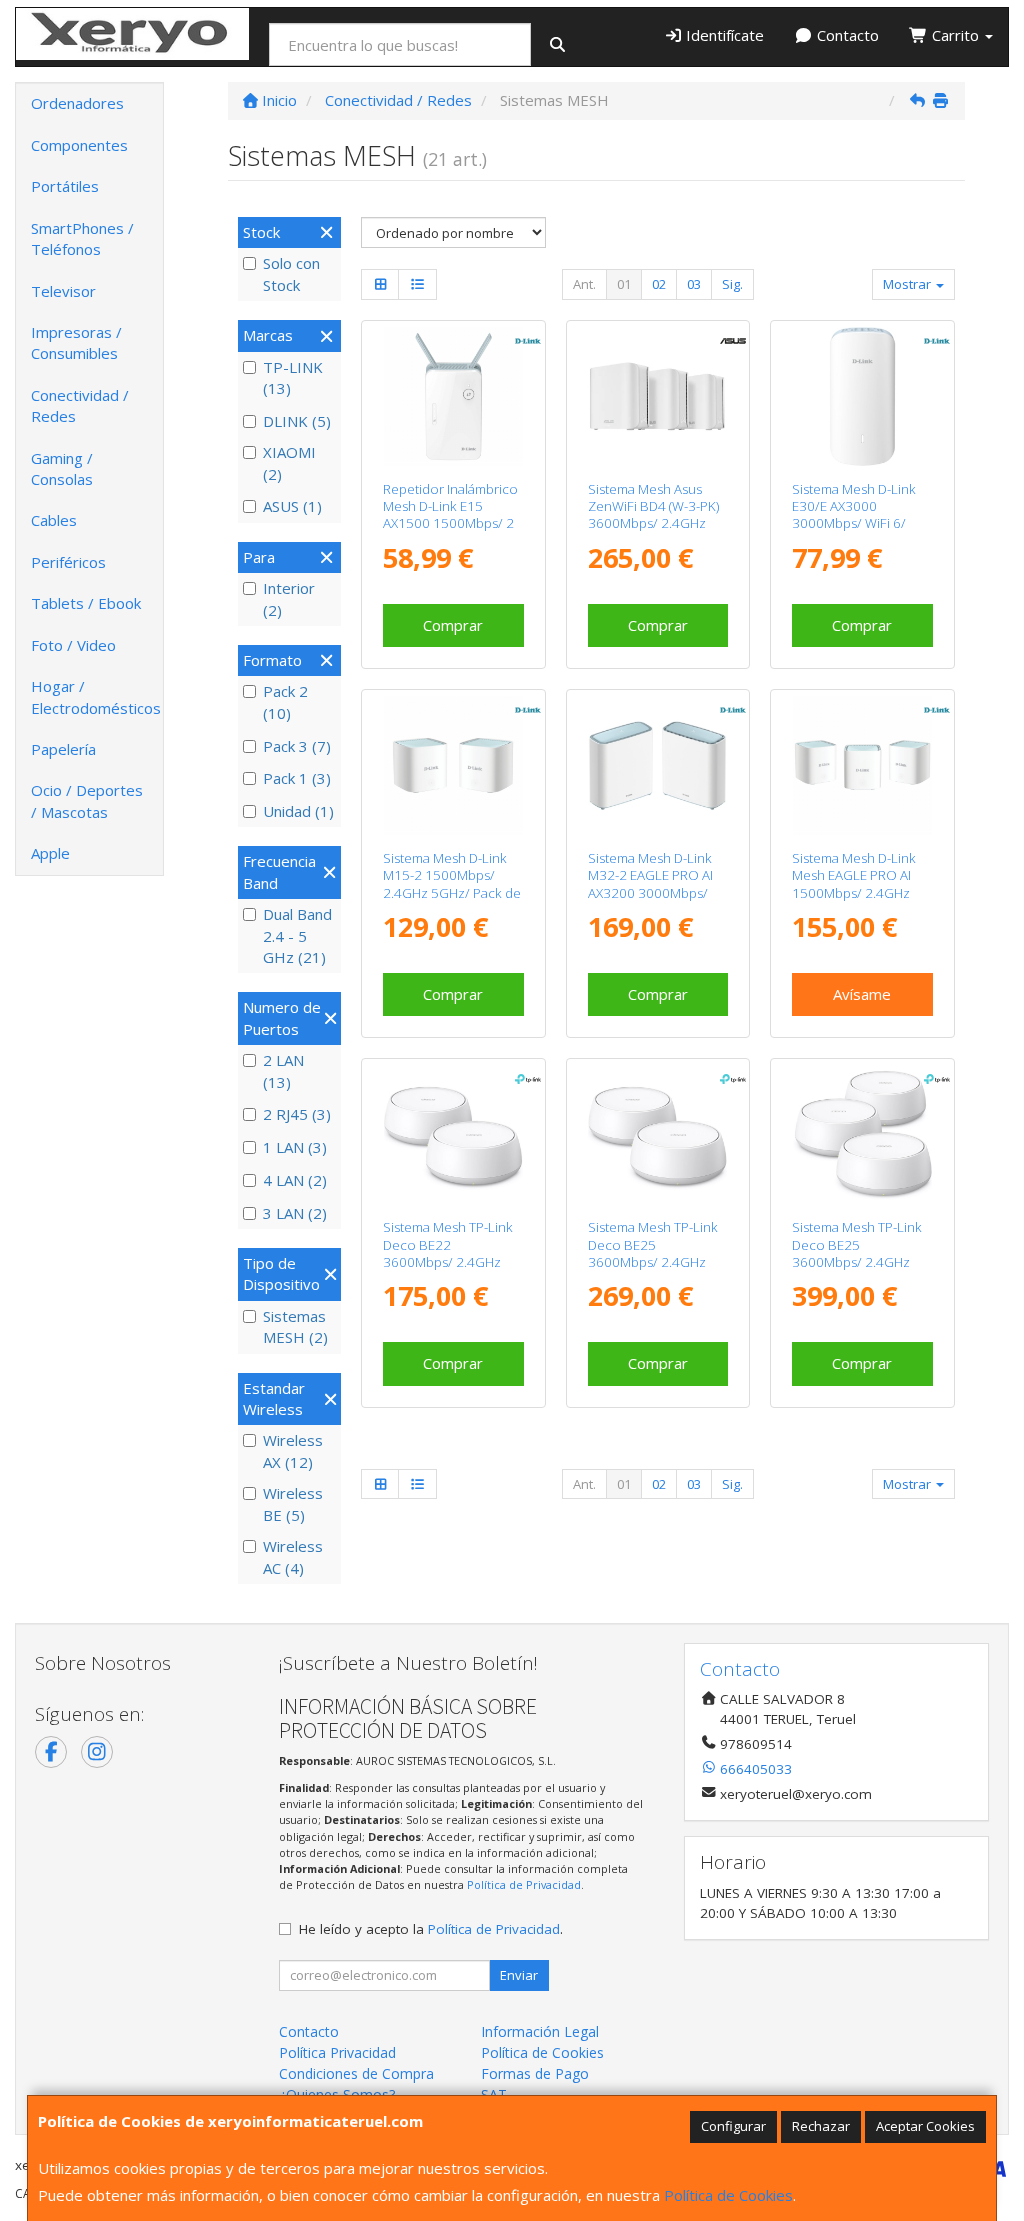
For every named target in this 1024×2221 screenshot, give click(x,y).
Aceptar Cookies (925, 2126)
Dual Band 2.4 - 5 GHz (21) (297, 935)
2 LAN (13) (283, 1070)
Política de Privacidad (524, 1884)
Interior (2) (289, 598)
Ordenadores (77, 103)
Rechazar (821, 2126)
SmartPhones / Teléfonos (82, 238)
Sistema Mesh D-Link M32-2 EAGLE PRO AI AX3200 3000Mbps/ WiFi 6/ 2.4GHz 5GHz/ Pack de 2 (653, 892)
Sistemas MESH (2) (295, 1326)
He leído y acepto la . (431, 1929)
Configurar (733, 2126)
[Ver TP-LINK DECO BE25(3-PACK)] (862, 1134)
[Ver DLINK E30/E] (862, 396)
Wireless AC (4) (293, 1556)
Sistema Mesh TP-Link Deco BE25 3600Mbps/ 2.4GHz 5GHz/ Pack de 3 (857, 1253)
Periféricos (68, 562)
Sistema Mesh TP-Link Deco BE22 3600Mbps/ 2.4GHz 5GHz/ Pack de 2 (448, 1253)
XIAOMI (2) (289, 462)
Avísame (862, 994)
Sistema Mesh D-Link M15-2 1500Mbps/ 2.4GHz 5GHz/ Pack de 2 (452, 884)
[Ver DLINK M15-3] (862, 765)
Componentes (79, 145)
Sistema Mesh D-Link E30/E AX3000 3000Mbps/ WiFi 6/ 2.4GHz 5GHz (854, 515)
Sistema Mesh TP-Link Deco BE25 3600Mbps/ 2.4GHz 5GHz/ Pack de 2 (653, 1253)
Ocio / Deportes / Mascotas (87, 800)
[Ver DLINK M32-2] (657, 765)
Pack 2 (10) (285, 701)
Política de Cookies (728, 2195)
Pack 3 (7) (297, 746)
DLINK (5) (297, 421)
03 (694, 284)
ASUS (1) (292, 506)
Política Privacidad (337, 2052)
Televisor (63, 291)
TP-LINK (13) (293, 377)
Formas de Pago (535, 2073)
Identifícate (723, 35)
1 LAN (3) (295, 1147)
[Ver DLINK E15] (453, 396)
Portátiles (65, 186)
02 (659, 284)
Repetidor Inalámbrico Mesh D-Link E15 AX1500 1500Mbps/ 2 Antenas (450, 515)
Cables (54, 520)
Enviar (519, 1975)
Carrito (955, 35)
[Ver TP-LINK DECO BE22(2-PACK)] (453, 1134)
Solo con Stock (291, 273)
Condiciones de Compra (356, 2073)
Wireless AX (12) (293, 1450)
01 (624, 284)
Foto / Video (73, 645)
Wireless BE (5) (293, 1503)
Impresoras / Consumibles (76, 342)
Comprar (453, 625)
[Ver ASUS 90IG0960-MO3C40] (657, 396)
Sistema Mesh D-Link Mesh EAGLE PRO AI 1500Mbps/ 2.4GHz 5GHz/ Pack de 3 (854, 884)
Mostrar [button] (908, 284)
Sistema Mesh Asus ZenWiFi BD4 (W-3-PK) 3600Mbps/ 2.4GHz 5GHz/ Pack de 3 (653, 515)
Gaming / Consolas (62, 468)
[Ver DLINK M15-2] (453, 765)
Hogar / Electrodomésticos (96, 696)
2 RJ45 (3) (297, 1114)
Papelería (63, 749)
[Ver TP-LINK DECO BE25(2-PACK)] (657, 1134)
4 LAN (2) (295, 1180)
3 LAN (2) (295, 1213)
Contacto (846, 35)
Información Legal (540, 2031)
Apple (50, 853)
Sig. (732, 284)
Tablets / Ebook (86, 603)
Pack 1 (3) (297, 778)
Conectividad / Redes (80, 405)
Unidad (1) (298, 811)
